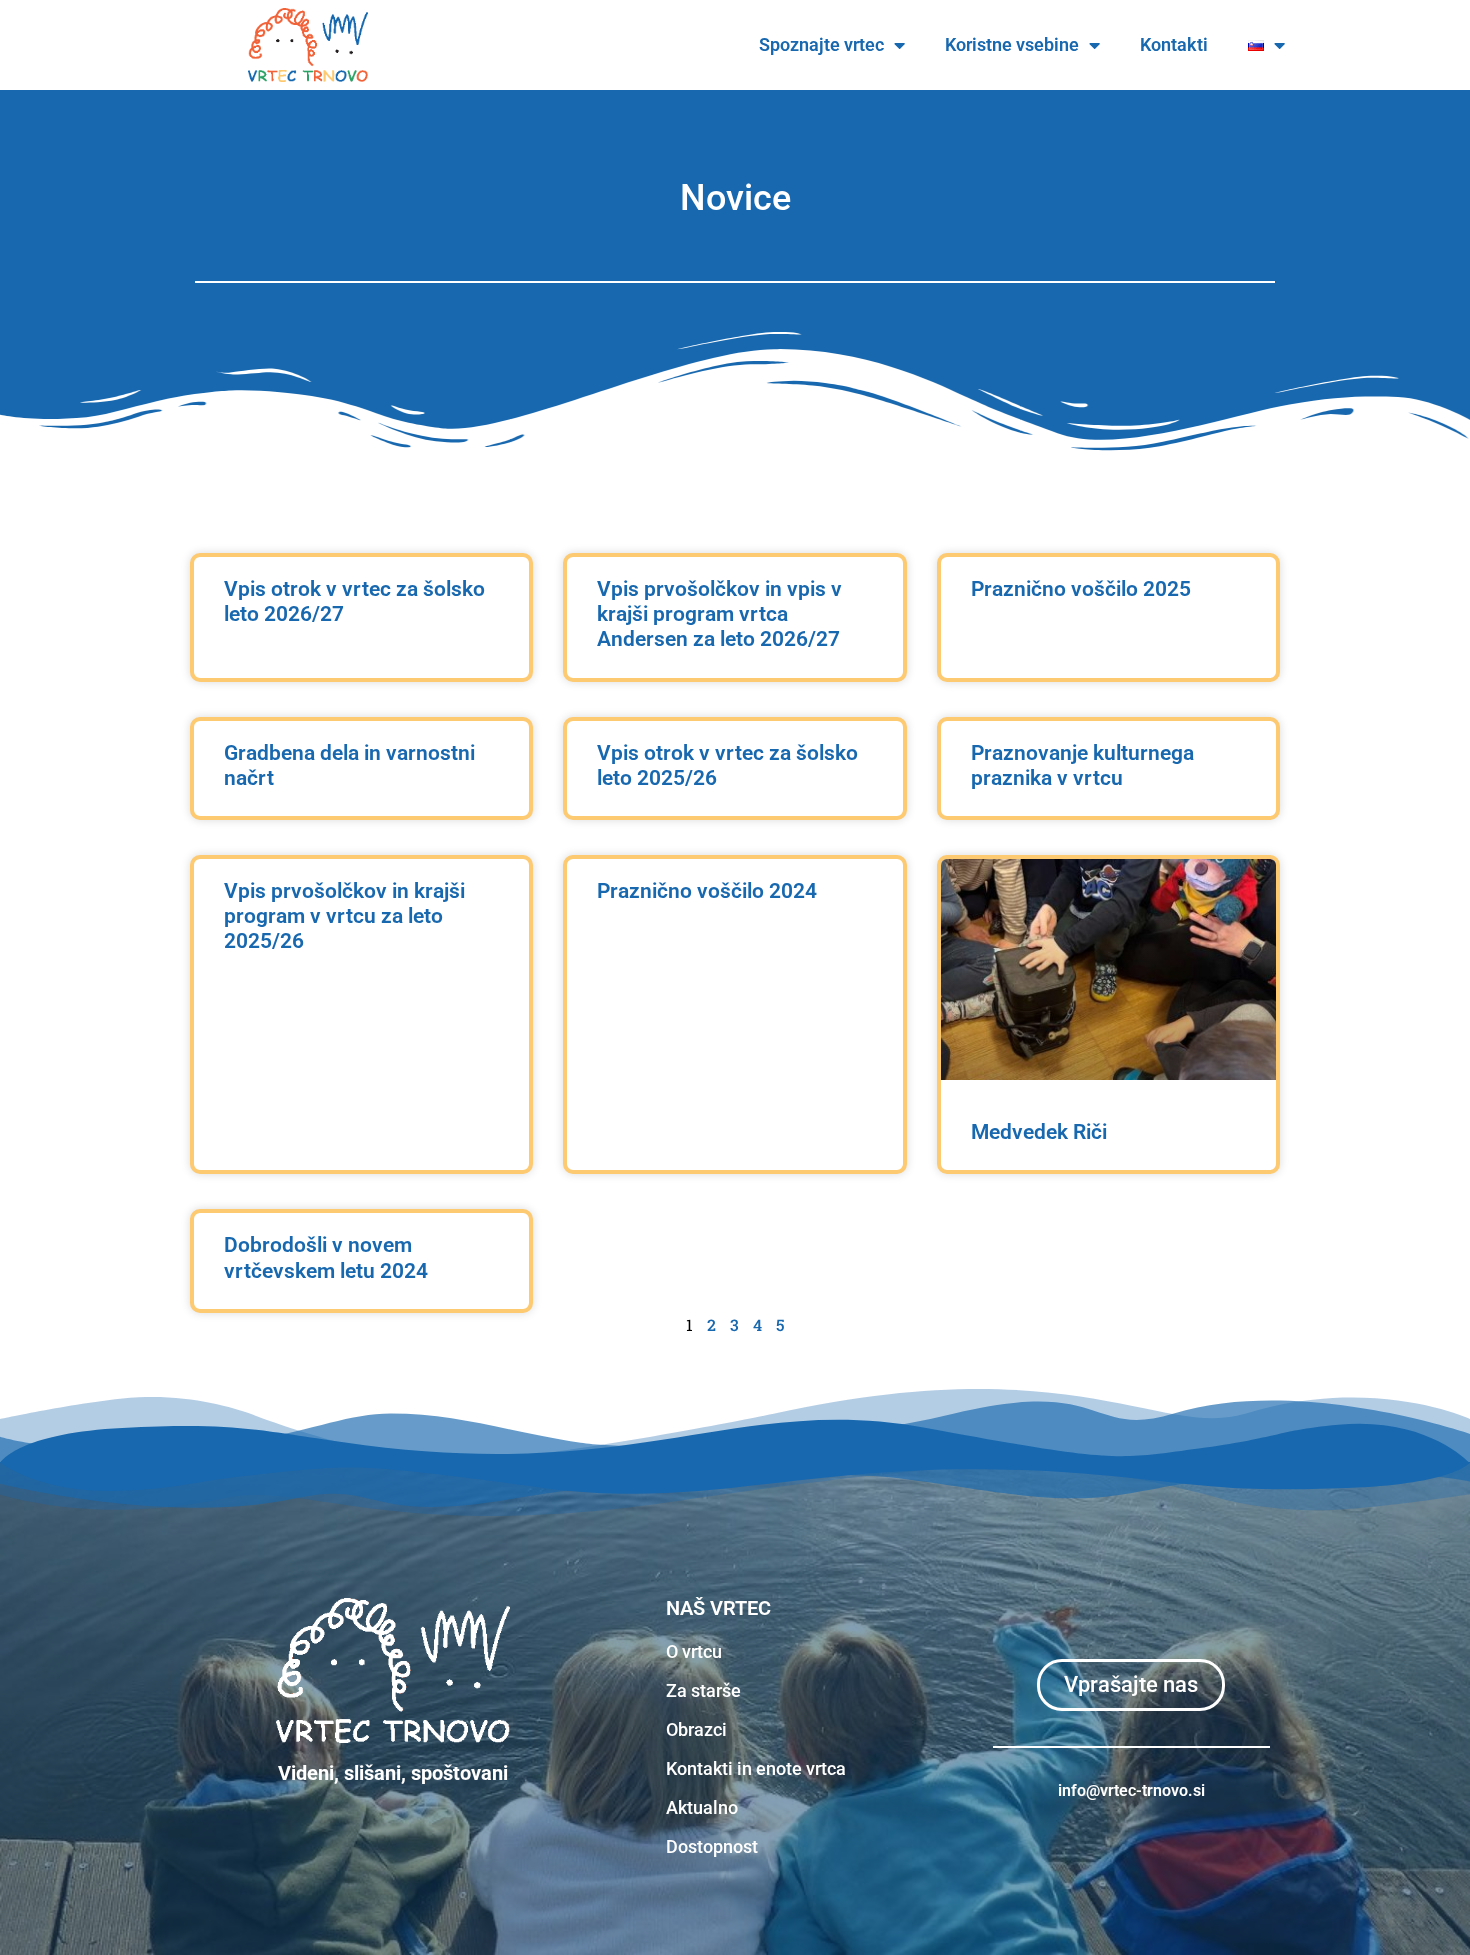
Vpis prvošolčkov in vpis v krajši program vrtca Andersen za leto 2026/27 (719, 614)
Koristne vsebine (1012, 44)
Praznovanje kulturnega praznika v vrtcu (1082, 765)
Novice (735, 198)
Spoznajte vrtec (821, 44)
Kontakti (1174, 44)
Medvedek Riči (1039, 1132)
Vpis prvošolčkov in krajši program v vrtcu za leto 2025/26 (344, 916)
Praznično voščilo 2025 (1081, 589)
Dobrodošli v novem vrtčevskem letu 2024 (326, 1257)
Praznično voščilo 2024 (707, 891)
